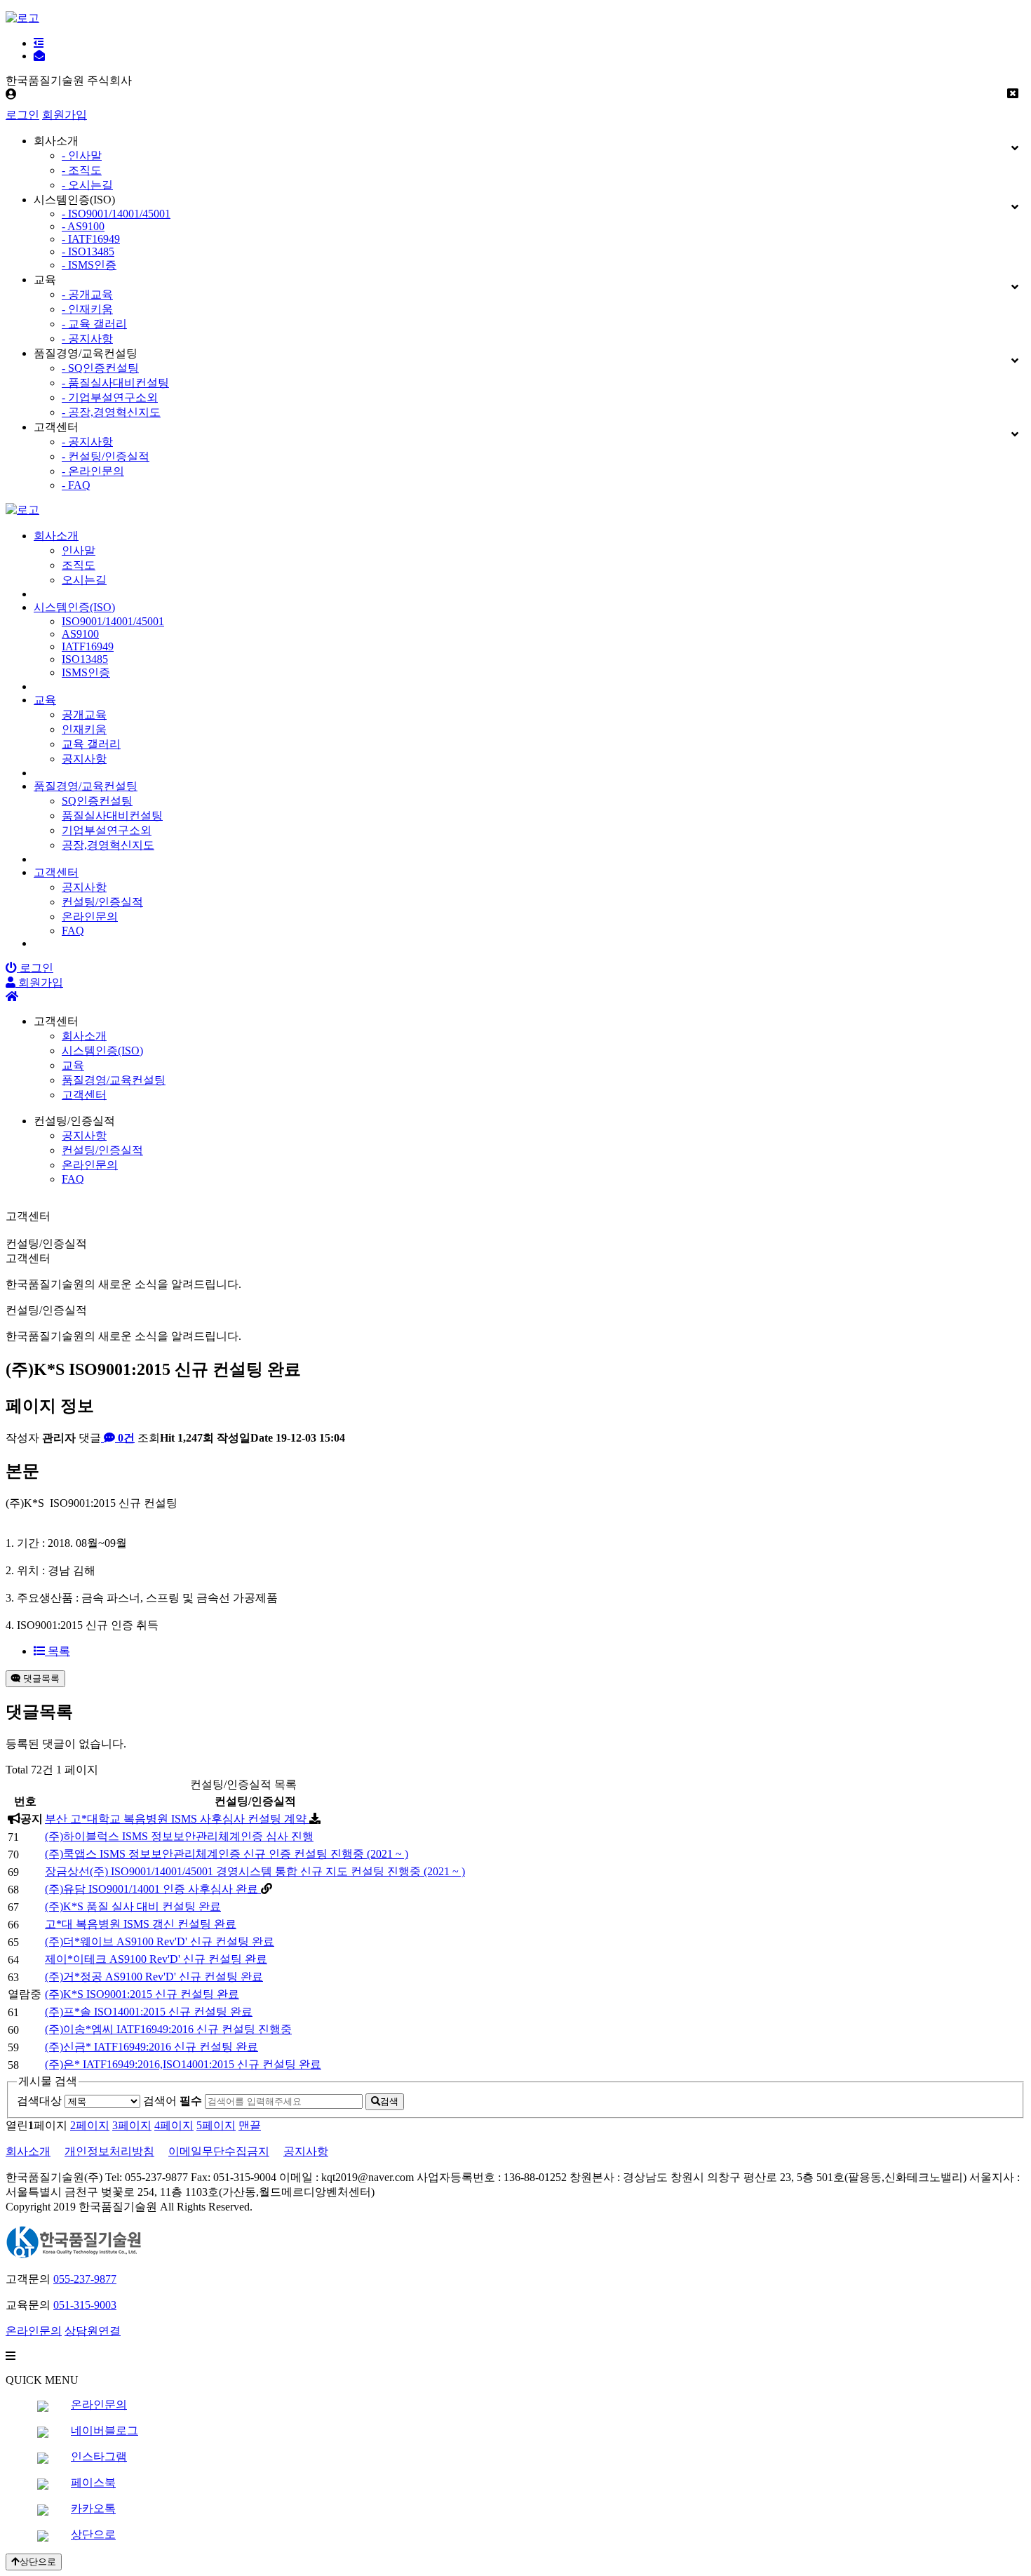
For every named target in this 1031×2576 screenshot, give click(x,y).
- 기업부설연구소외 (110, 397)
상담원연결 (93, 2331)
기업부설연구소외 (107, 830)
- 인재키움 (87, 309)
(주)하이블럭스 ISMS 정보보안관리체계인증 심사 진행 (179, 1836)
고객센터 (56, 872)
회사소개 (56, 536)
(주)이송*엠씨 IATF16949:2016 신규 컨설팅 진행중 (168, 2029)
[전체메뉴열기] (39, 43)
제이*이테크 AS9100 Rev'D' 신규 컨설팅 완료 (156, 1959)
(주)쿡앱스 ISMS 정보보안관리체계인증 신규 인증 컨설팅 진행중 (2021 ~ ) (227, 1854)
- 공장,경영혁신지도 (111, 412)
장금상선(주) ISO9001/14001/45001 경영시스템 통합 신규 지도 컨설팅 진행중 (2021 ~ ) (255, 1871)
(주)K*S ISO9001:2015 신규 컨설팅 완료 (142, 1994)
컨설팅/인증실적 (102, 902)
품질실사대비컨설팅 (112, 816)
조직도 (79, 565)
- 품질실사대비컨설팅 (115, 383)
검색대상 (39, 2101)
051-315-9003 (85, 2305)
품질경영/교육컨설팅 (86, 786)
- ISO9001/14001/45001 (116, 214)
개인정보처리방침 (109, 2151)
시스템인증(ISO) (74, 607)
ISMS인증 (86, 672)
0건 (125, 1438)
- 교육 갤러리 (94, 324)
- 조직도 (82, 170)
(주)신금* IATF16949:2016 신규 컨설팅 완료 (151, 2047)
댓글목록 (40, 1678)
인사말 (79, 550)
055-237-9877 (85, 2279)
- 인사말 (82, 155)
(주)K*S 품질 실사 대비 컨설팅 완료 (133, 1906)
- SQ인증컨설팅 (100, 368)
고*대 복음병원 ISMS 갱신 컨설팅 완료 (141, 1924)
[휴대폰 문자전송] (39, 56)
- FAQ (76, 485)
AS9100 (80, 634)
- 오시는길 (87, 185)
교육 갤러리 (91, 744)
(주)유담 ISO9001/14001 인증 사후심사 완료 (153, 1889)
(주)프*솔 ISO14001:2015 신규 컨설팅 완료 (149, 2012)
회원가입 (65, 115)
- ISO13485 (88, 251)
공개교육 (84, 715)
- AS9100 (83, 226)
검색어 (173, 2101)
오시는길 (84, 580)
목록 (58, 1651)
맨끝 (250, 2125)
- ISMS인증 (89, 265)
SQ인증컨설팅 (97, 801)
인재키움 (84, 729)
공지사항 (84, 759)
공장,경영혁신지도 (108, 845)
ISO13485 (85, 659)
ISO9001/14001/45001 (113, 621)
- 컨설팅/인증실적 (106, 456)
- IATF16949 (91, 239)
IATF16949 (88, 646)
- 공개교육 (87, 294)
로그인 (22, 115)
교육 (45, 700)
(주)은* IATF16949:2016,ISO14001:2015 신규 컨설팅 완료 (183, 2064)
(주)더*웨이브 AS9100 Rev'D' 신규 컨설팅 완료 (160, 1941)
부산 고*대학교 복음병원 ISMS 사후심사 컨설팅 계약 (177, 1819)
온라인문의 (90, 917)
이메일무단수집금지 (219, 2151)
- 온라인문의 (93, 471)
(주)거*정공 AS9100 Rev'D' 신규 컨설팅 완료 (154, 1977)
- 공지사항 (87, 338)
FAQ (73, 931)
